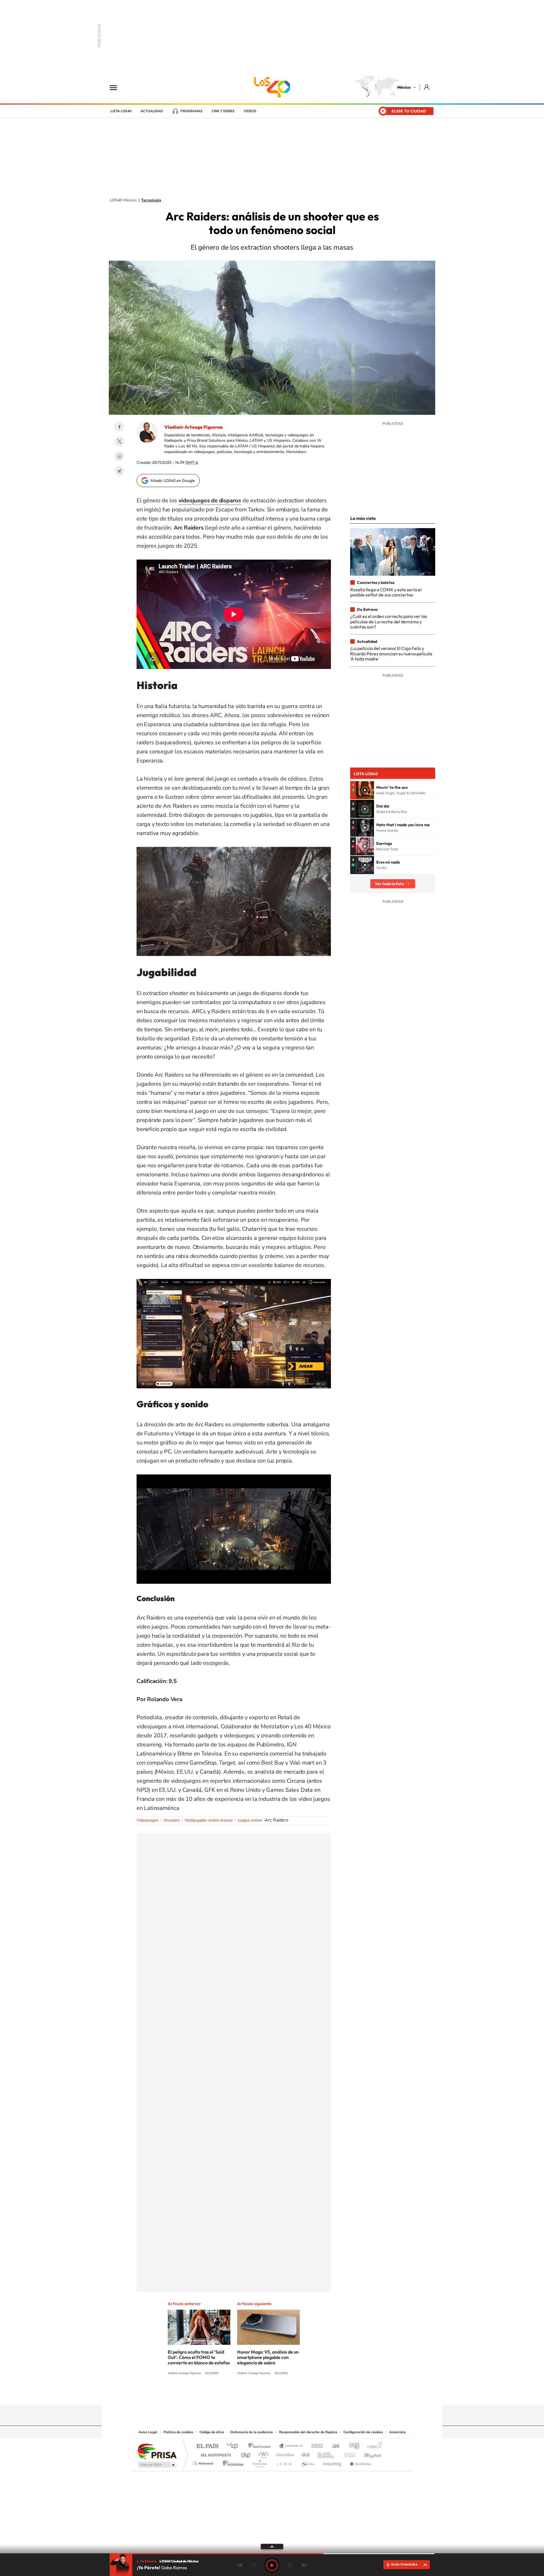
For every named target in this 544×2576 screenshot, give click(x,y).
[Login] (427, 87)
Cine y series (223, 111)
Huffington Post (215, 2453)
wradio (263, 2453)
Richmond (204, 2462)
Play (272, 2565)
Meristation (360, 2462)
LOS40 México (272, 87)
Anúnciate (398, 2432)
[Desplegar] (272, 2546)
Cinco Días (284, 2453)
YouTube (255, 2394)
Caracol (373, 2446)
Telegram (119, 471)
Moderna (232, 2462)
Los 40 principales (234, 2446)
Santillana (261, 2446)
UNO (246, 2453)
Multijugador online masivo (209, 1820)
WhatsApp (119, 456)
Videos (250, 111)
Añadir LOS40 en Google (173, 481)
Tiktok (244, 2394)
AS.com (333, 2446)
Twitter (119, 441)
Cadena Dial (306, 2453)
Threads (300, 2394)
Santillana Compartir (291, 2446)
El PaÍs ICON (284, 2462)
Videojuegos (147, 1820)
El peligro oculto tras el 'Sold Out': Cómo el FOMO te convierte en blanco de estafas (199, 2357)
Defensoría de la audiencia (252, 2432)
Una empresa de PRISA (157, 2451)
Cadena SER (315, 2446)
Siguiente (304, 2565)
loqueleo (333, 2462)
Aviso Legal (148, 2432)
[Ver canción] (365, 790)
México (404, 87)
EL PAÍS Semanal (327, 2453)
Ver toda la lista (389, 884)
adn (352, 2446)
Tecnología (151, 200)
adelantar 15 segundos (290, 2565)
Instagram (266, 2394)
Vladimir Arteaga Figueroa (194, 427)
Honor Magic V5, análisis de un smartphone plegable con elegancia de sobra (268, 2357)
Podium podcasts (260, 2462)
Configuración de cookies (363, 2432)
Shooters (172, 1820)
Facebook (119, 427)
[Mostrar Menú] (117, 87)
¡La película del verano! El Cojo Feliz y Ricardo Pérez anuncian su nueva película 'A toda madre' (391, 653)
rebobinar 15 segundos (254, 2565)
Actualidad (152, 111)
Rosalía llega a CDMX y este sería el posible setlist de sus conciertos (386, 592)
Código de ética (212, 2432)
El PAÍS (207, 2446)
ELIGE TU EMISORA (404, 2565)
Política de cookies (178, 2432)
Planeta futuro (347, 2453)
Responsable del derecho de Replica (308, 2432)
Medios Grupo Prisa (157, 2465)
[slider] (272, 2554)
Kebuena (368, 2453)
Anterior (240, 2565)
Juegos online (250, 1820)
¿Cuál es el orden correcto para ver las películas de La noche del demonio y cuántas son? (389, 621)
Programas (192, 111)
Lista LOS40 (121, 111)
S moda (308, 2462)
